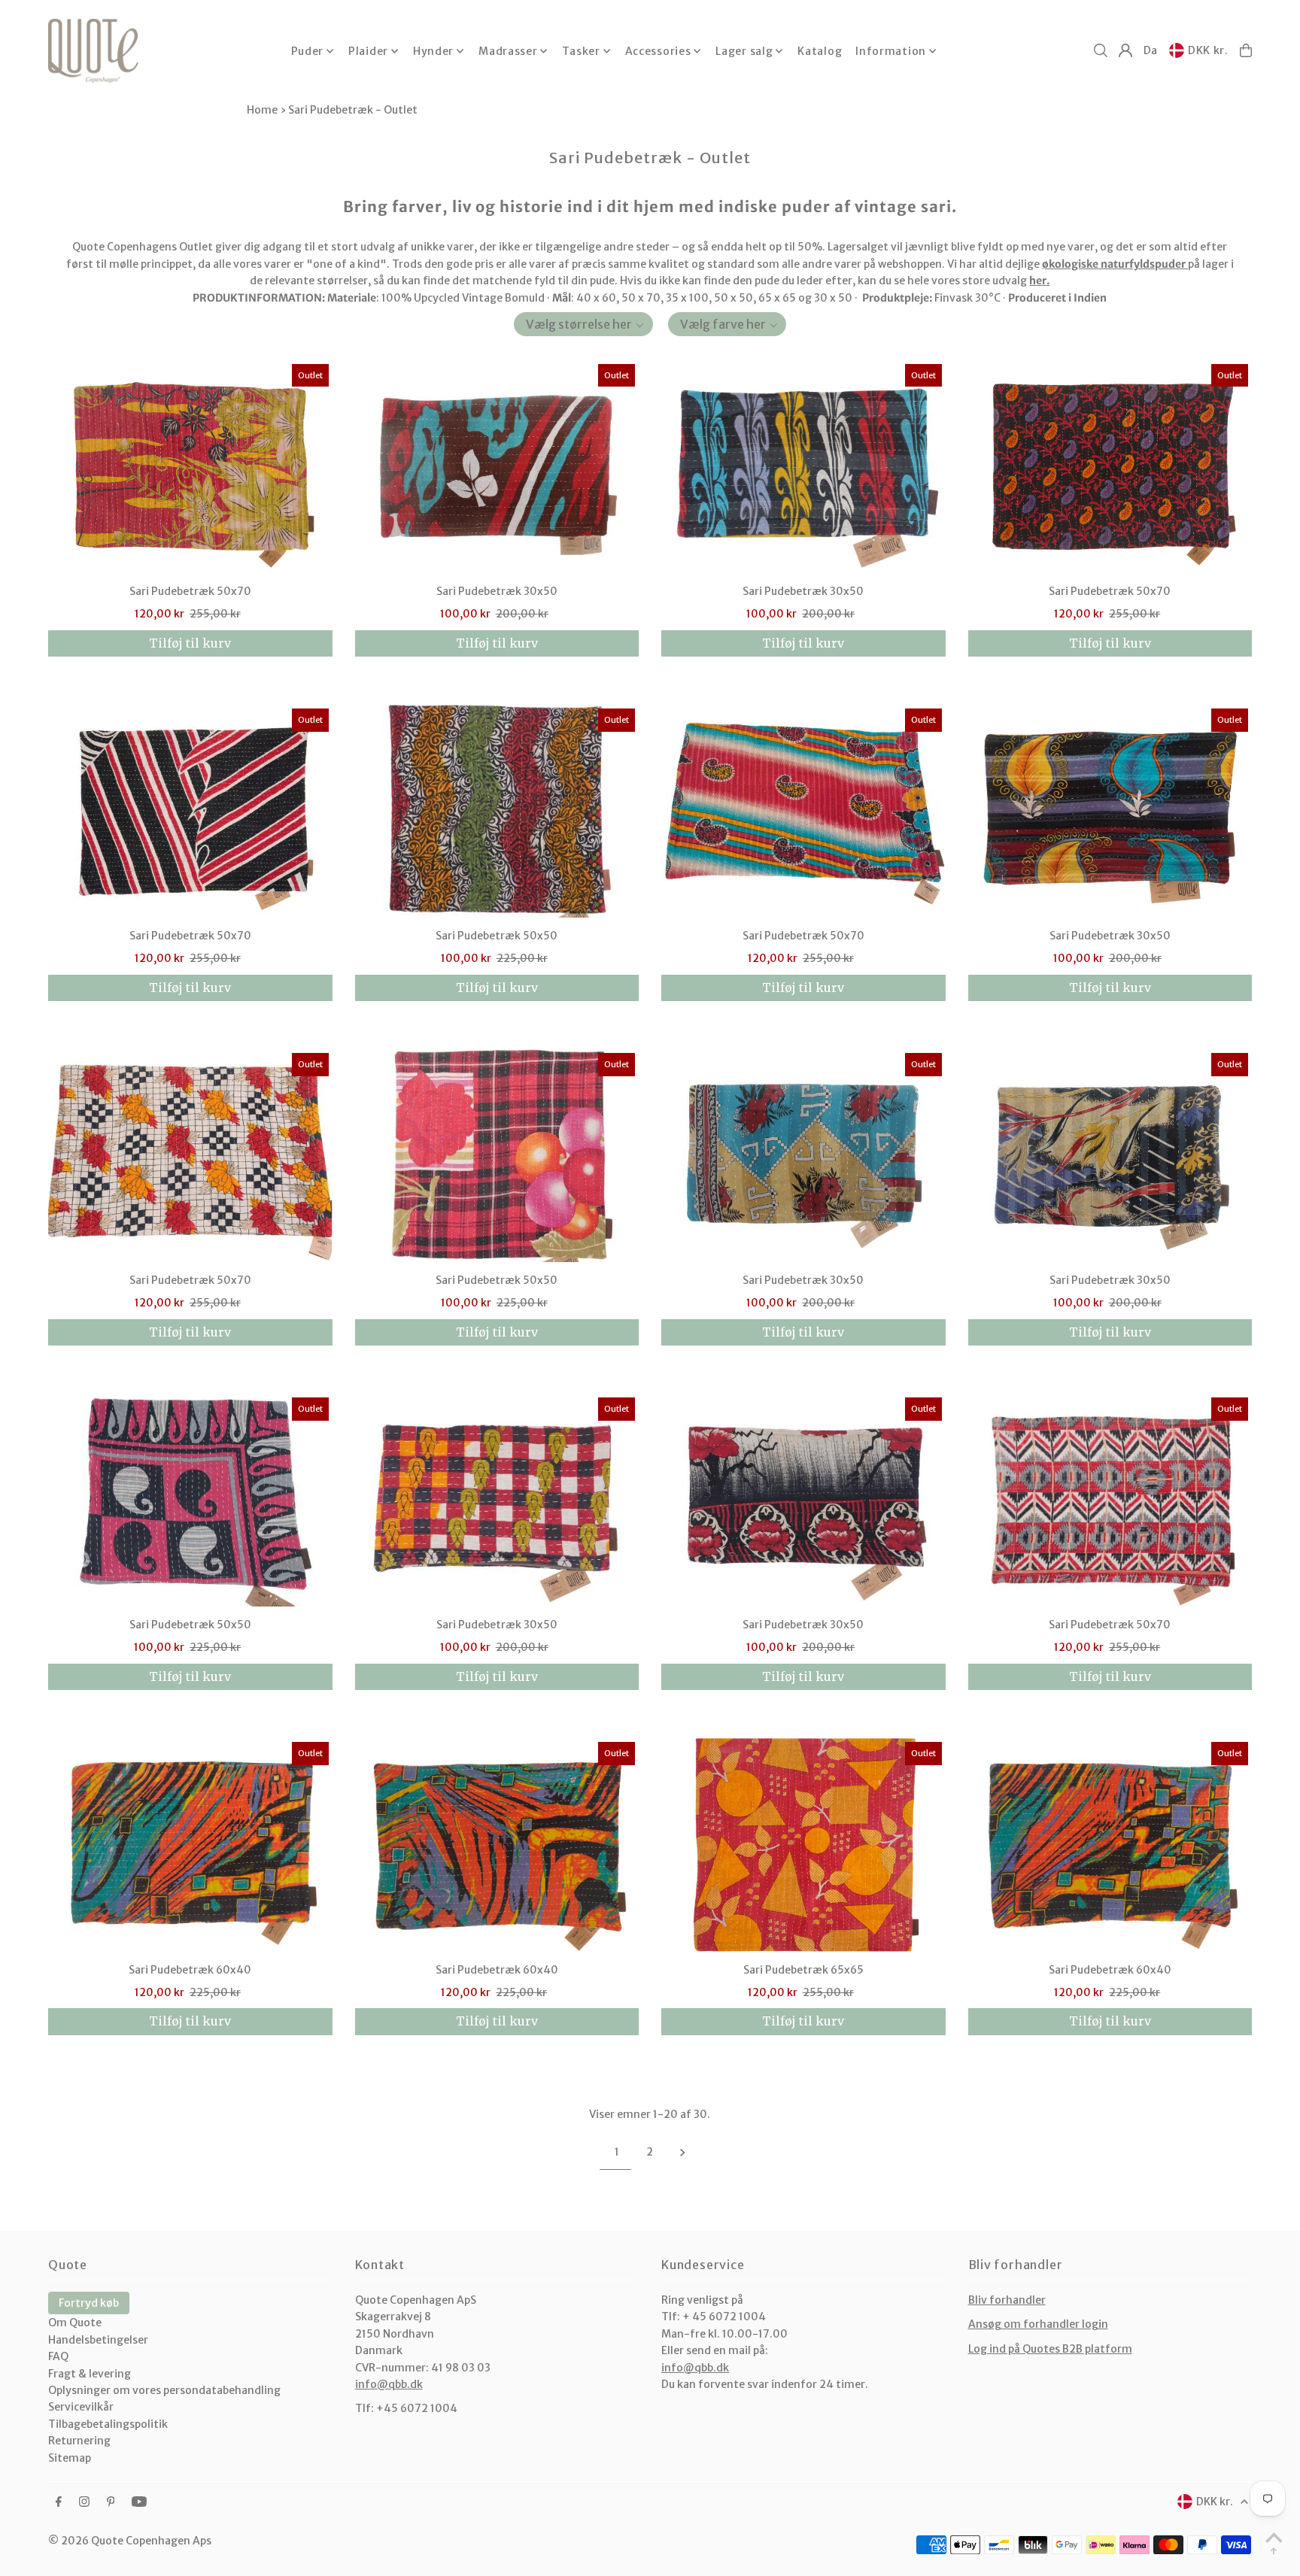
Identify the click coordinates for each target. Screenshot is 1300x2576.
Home (262, 110)
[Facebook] (59, 2502)
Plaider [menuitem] (368, 51)
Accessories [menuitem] (658, 51)
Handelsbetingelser (98, 2340)
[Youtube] (139, 2502)
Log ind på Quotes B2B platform (1050, 2349)
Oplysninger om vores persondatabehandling (164, 2390)
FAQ (58, 2356)
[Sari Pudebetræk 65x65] (803, 1845)
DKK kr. (1208, 50)
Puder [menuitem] (308, 51)
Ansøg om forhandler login (1038, 2324)
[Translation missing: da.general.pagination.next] (683, 2152)
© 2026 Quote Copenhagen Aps (130, 2541)
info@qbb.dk (389, 2384)
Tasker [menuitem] (581, 51)
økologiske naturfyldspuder (1114, 264)
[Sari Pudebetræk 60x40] (190, 1845)
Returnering (79, 2441)
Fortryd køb (89, 2303)
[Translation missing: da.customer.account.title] (1125, 50)
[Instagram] (84, 2502)
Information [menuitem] (891, 51)
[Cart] (1246, 50)
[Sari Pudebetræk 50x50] (497, 811)
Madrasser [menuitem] (508, 51)
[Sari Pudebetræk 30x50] (497, 467)
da (1151, 50)
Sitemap (70, 2458)
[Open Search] (1101, 50)
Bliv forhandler (1007, 2300)
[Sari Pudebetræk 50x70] (190, 467)
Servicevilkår (81, 2407)
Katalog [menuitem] (820, 51)
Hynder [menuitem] (433, 51)
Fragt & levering (90, 2374)
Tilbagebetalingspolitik (108, 2424)
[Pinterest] (111, 2502)
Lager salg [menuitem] (744, 51)
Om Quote (75, 2323)
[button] (583, 324)
